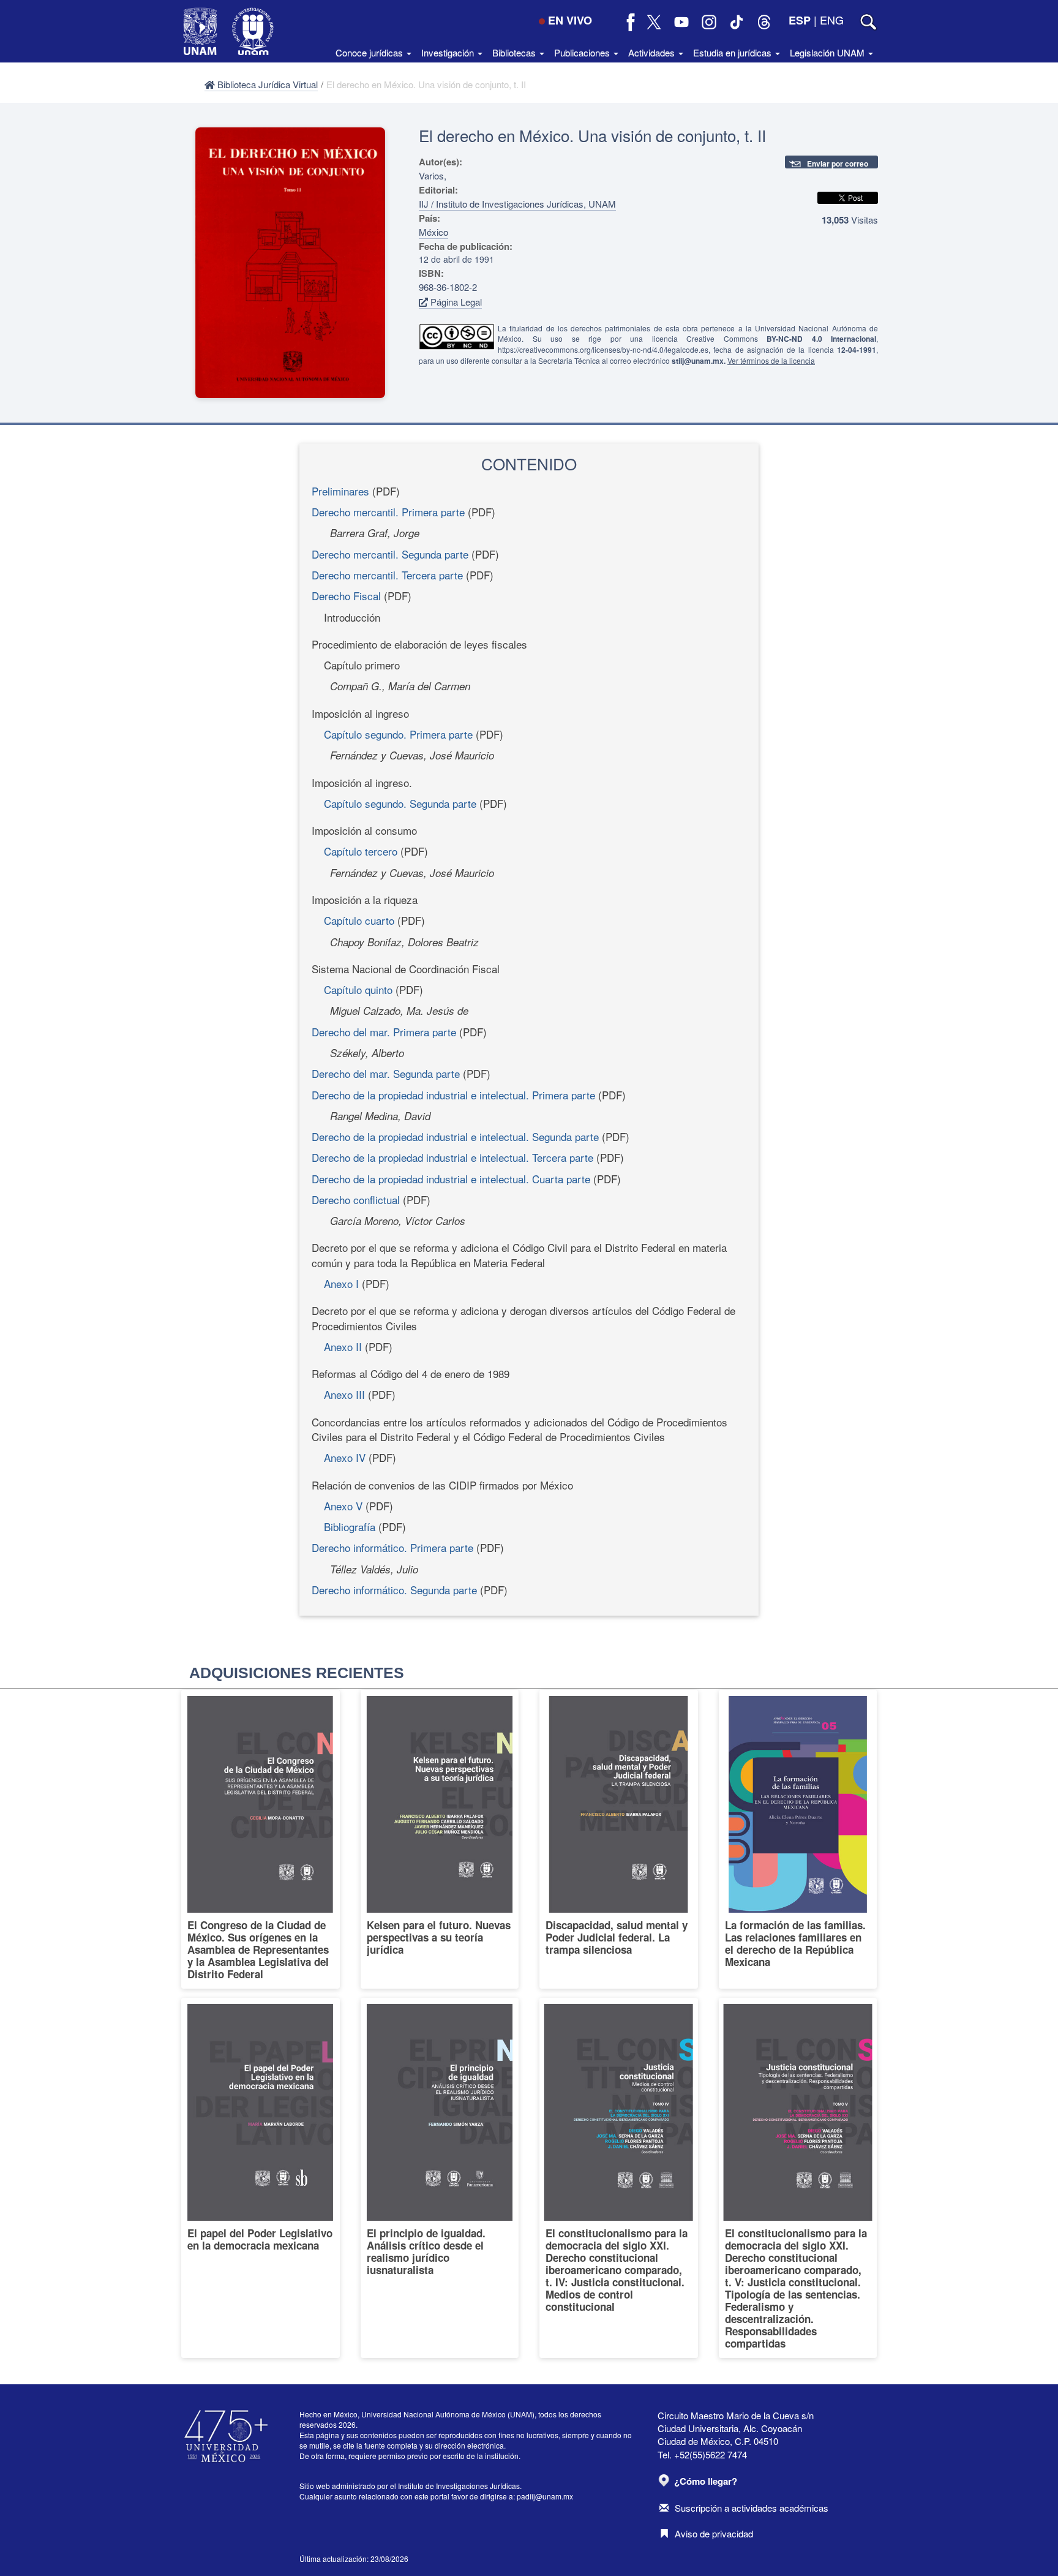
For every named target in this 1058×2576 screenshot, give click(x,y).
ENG (832, 20)
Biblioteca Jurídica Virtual (266, 84)
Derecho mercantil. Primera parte (388, 512)
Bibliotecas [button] (515, 52)
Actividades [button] (653, 52)
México (433, 232)
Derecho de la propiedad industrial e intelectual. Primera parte (453, 1095)
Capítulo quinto (358, 989)
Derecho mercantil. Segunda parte (390, 554)
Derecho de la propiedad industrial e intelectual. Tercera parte (452, 1157)
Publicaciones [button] (583, 52)
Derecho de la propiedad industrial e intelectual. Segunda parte (455, 1136)
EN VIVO (570, 20)
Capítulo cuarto (359, 920)
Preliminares (340, 491)
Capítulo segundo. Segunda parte (400, 803)
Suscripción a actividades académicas (752, 2508)
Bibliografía (350, 1527)
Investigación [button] (449, 52)
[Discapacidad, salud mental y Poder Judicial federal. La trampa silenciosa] (619, 1839)
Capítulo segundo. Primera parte (398, 734)
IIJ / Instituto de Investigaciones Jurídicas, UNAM (517, 204)
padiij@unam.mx (545, 2496)
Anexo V (343, 1506)
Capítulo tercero (361, 851)
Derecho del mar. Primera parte (384, 1032)
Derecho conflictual (356, 1199)
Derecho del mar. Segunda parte (386, 1073)
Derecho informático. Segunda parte (394, 1590)
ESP (800, 20)
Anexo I (341, 1283)
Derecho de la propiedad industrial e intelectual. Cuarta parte (451, 1179)
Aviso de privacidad (714, 2533)
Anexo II (343, 1346)
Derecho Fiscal (346, 596)
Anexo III (344, 1394)
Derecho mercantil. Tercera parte (387, 575)
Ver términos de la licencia (771, 360)
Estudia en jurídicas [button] (733, 52)
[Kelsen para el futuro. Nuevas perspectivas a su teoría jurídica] (440, 1839)
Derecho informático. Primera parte (392, 1547)
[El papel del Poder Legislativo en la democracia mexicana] (261, 2178)
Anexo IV (345, 1457)
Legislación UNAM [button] (828, 52)
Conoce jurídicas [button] (370, 52)
